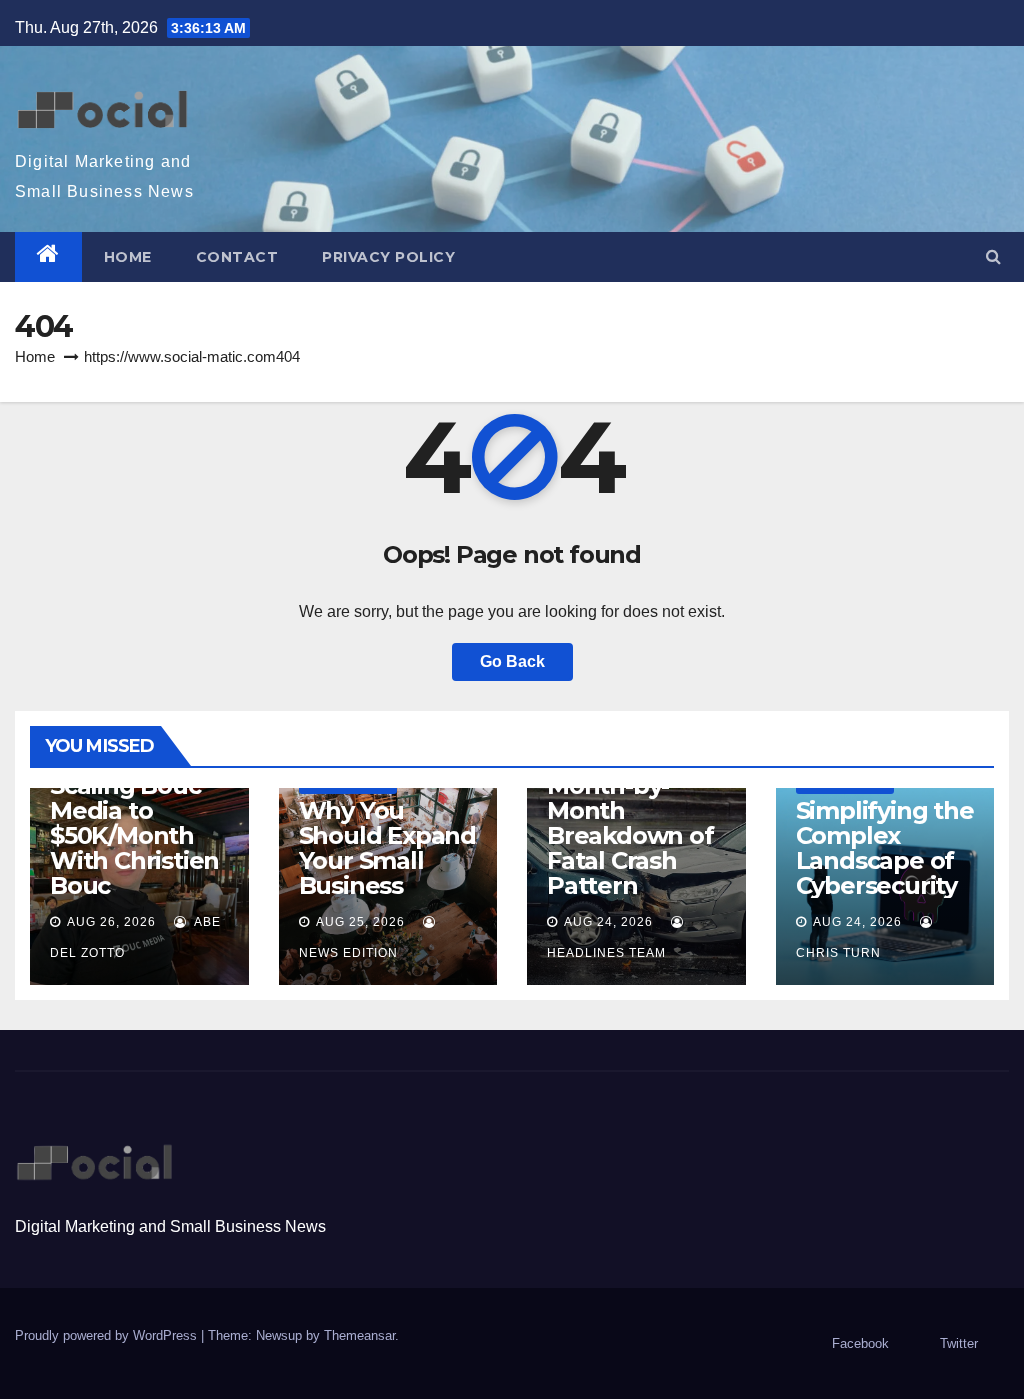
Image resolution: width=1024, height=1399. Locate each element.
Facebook (860, 1343)
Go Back (512, 661)
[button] (993, 256)
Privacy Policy (388, 257)
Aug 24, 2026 (608, 922)
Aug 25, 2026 (360, 922)
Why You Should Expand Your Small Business (387, 848)
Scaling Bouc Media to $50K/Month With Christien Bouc (134, 835)
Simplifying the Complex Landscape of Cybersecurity (885, 848)
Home (128, 257)
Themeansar (359, 1335)
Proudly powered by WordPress (108, 1335)
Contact (237, 257)
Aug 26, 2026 (111, 922)
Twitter (959, 1343)
